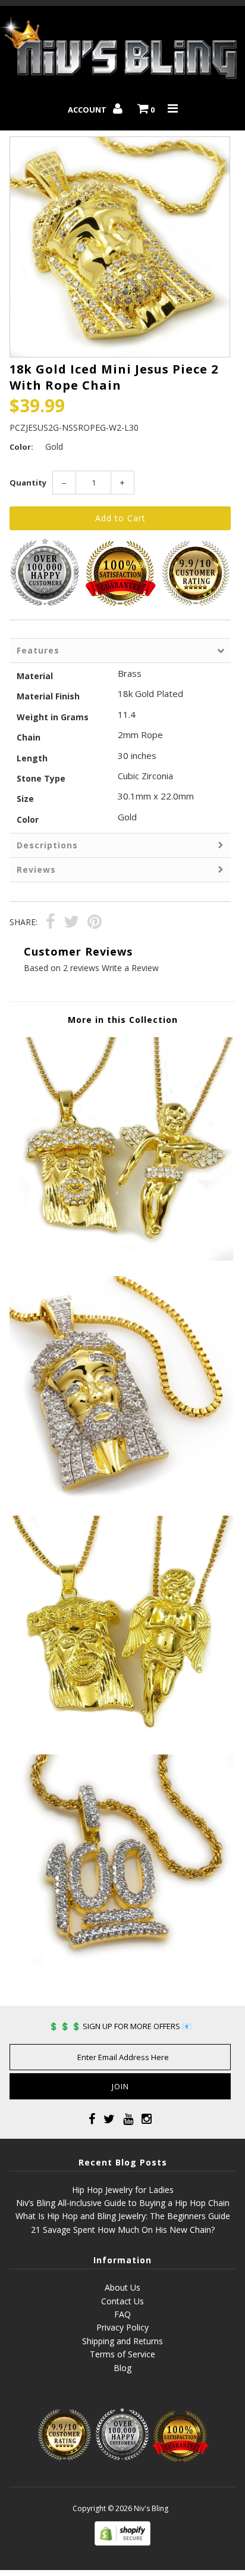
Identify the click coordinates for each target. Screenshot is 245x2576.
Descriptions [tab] (47, 845)
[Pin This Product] (95, 923)
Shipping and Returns (122, 2341)
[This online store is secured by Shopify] (122, 2542)
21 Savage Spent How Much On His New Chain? (123, 2230)
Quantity (28, 483)
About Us (122, 2287)
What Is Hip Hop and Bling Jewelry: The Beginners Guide (123, 2216)
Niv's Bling (151, 2508)
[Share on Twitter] (71, 923)
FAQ (122, 2314)
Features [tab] (38, 650)
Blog (122, 2368)
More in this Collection (123, 1020)
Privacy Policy (122, 2327)
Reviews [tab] (36, 869)
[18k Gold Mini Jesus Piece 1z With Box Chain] (121, 1496)
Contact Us (122, 2301)
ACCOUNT (88, 110)
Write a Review (130, 968)
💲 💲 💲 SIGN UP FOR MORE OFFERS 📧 (120, 2026)
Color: (21, 447)
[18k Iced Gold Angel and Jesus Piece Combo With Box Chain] (121, 1257)
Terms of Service (122, 2354)
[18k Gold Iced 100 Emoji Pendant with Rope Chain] (121, 1975)
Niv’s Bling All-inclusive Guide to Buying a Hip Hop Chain (123, 2203)
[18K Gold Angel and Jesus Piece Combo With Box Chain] (121, 1736)
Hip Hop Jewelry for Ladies (123, 2190)
